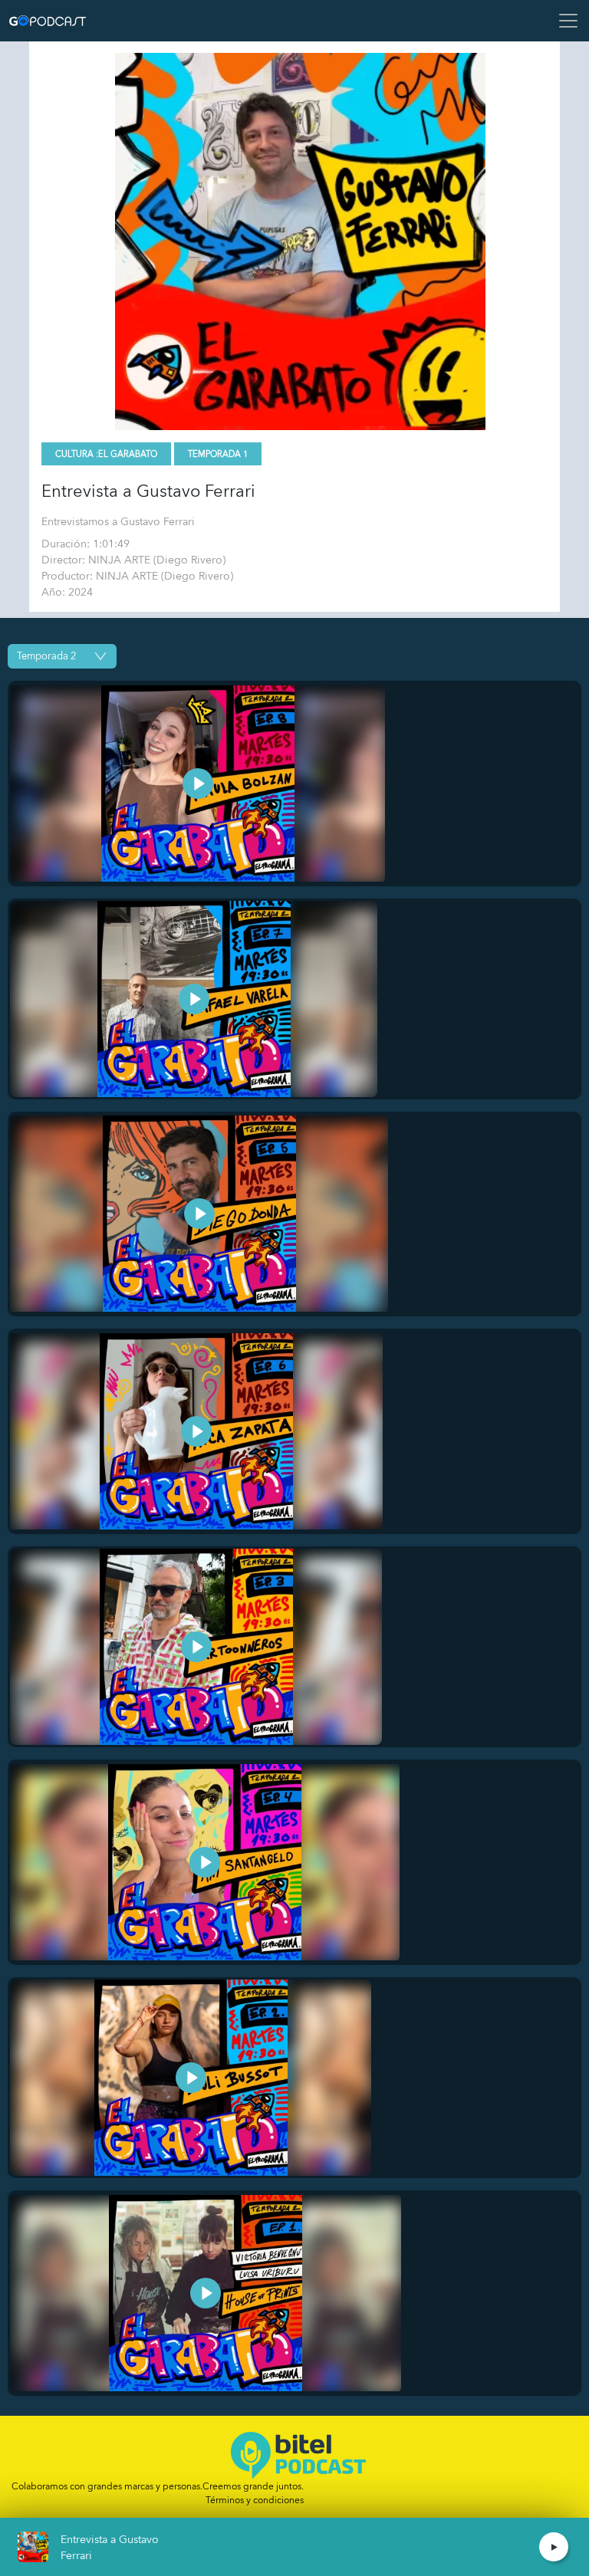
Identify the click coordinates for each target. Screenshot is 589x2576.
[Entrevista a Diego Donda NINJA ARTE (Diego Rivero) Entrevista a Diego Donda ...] (199, 1214)
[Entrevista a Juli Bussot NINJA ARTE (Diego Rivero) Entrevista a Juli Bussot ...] (191, 2078)
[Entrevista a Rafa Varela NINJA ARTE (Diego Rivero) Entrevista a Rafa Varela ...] (194, 999)
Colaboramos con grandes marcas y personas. (158, 2486)
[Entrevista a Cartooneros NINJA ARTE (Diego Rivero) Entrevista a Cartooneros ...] (196, 1647)
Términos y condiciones (255, 2500)
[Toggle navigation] (564, 21)
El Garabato (128, 454)
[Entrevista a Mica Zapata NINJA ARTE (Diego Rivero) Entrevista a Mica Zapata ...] (196, 1431)
